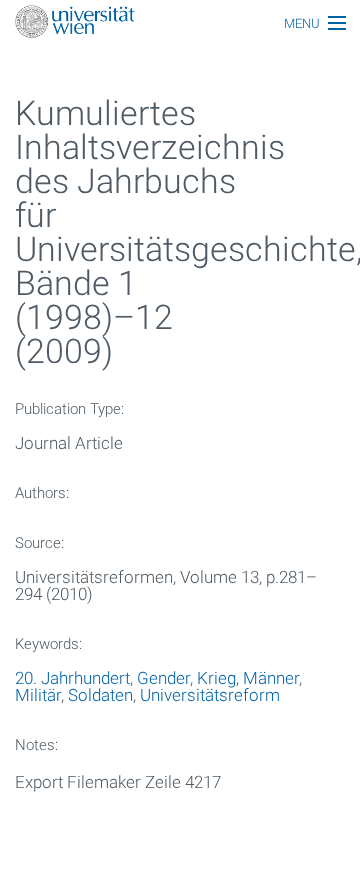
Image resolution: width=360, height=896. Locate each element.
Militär (38, 695)
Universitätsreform (210, 695)
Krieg (216, 678)
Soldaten (100, 695)
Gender (163, 678)
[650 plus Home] (180, 23)
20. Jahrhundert (72, 678)
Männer (271, 678)
